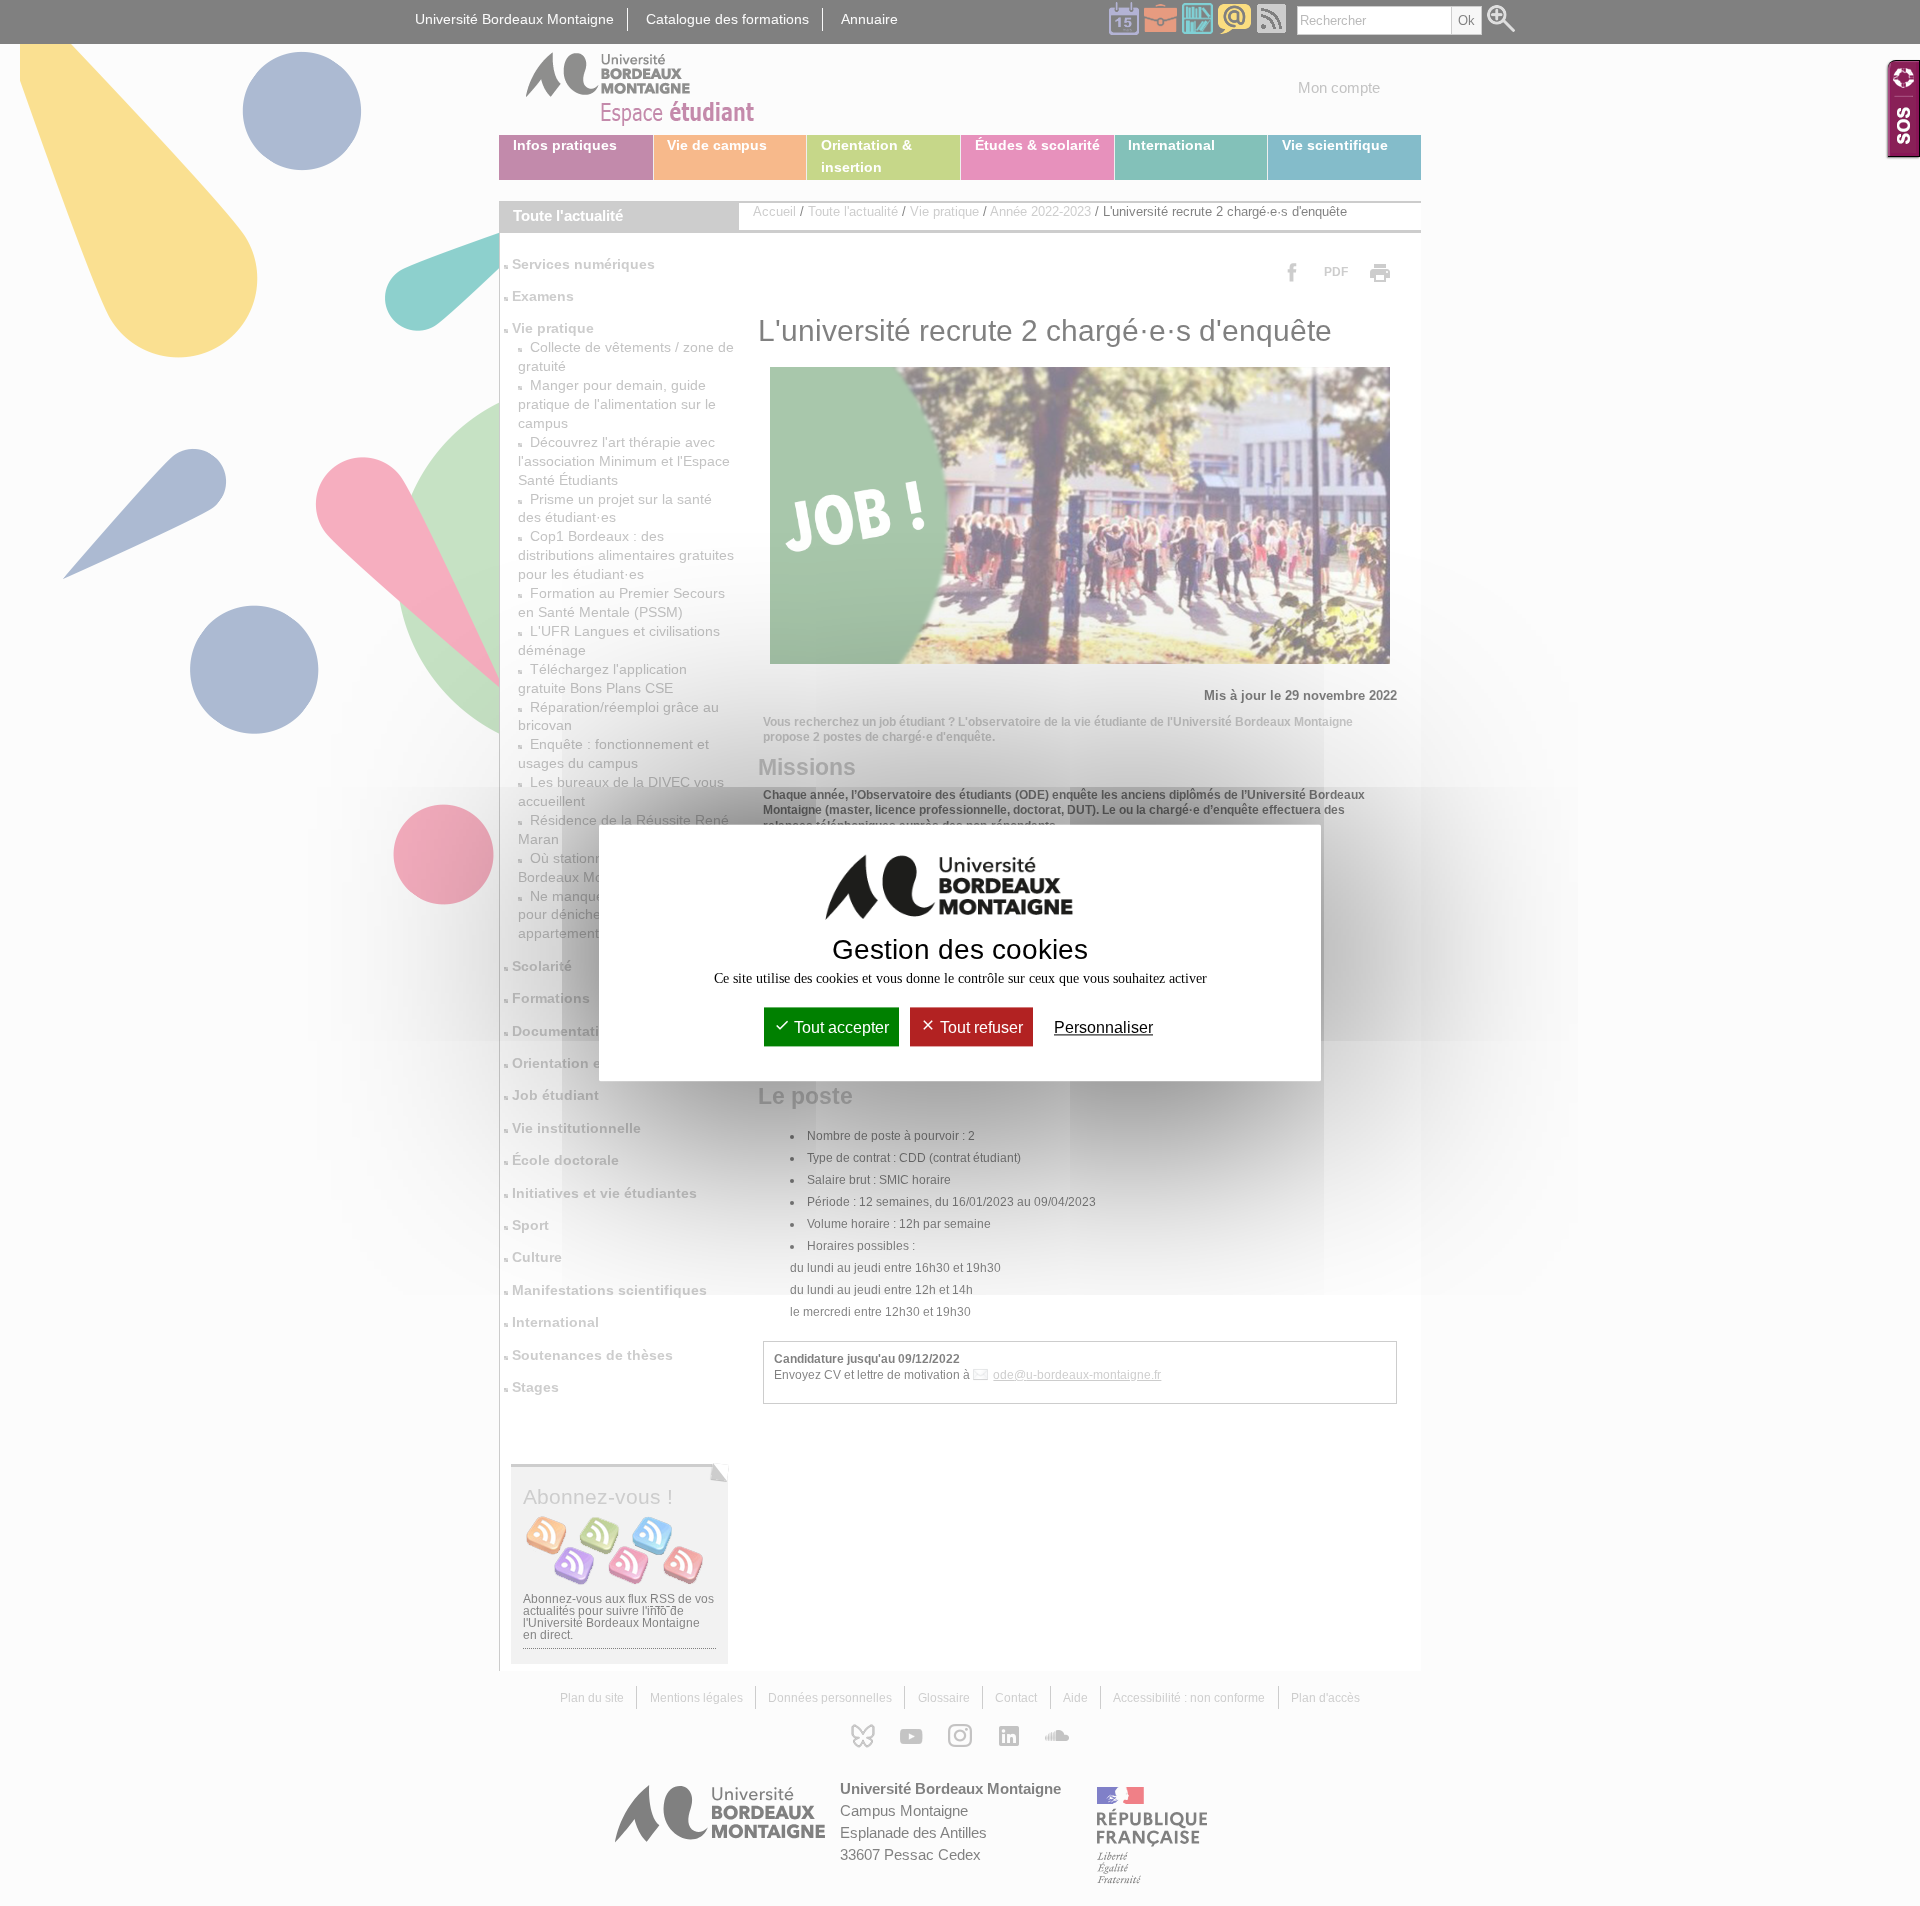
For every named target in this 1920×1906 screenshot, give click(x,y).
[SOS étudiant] (1903, 108)
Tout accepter (839, 1027)
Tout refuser (979, 1027)
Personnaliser (1103, 1027)
